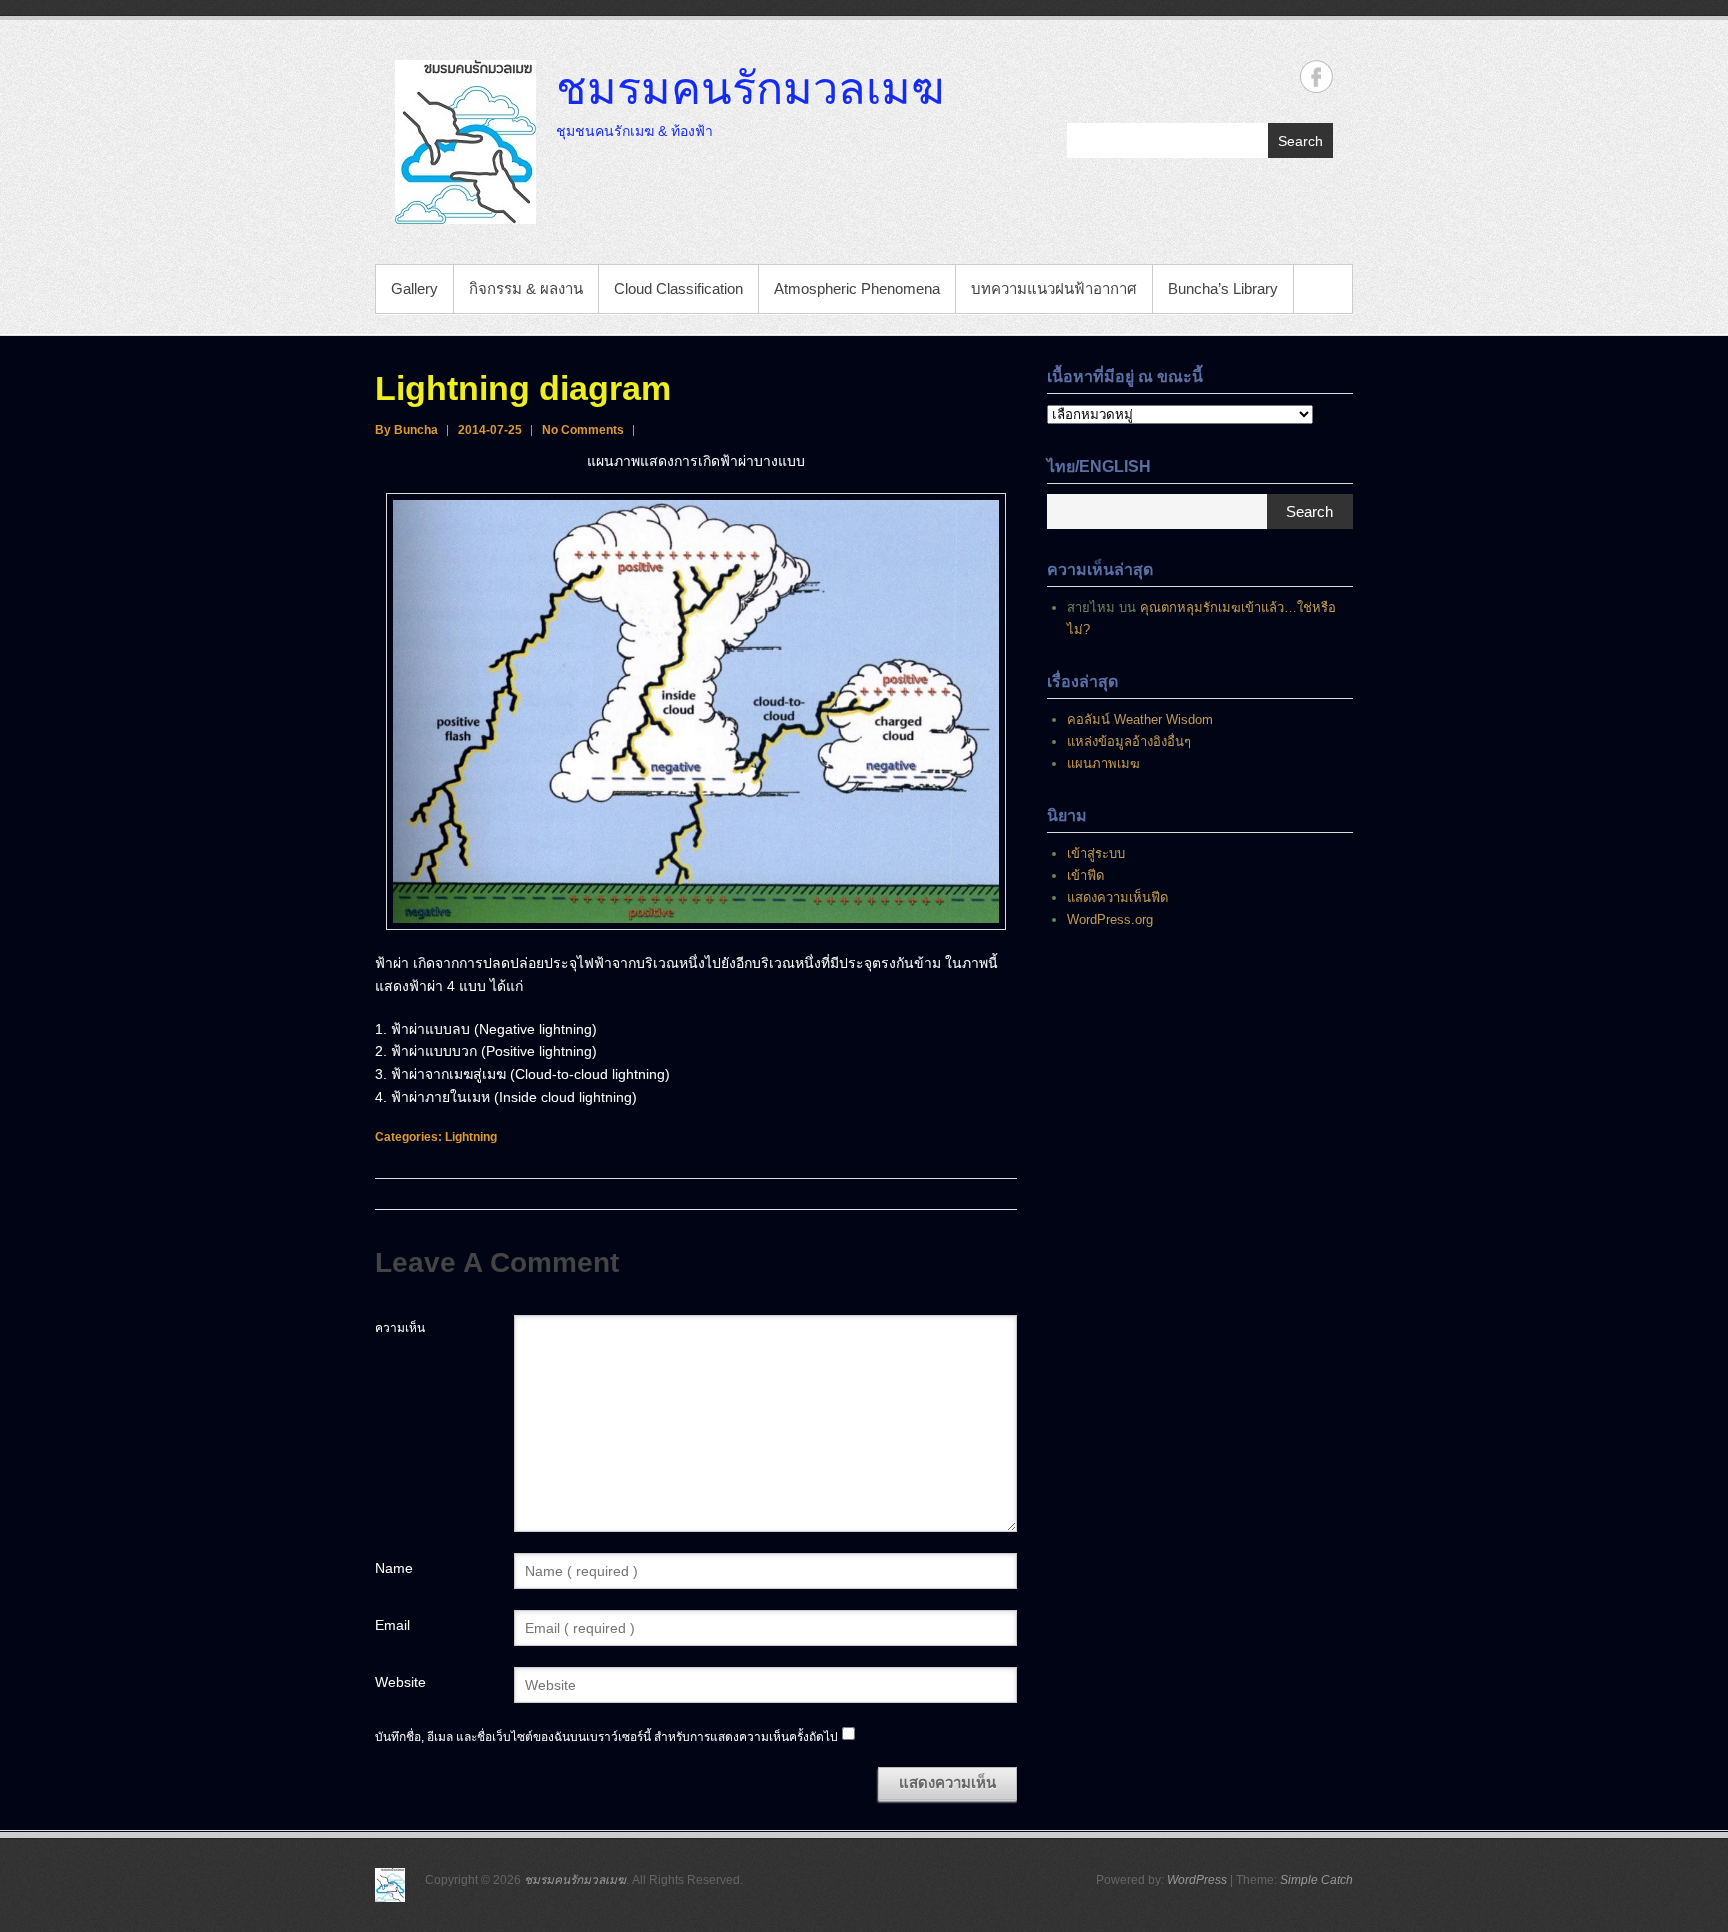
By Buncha (406, 430)
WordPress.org (1110, 919)
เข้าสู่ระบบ (1096, 853)
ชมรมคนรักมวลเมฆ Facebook (1316, 76)
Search (1300, 141)
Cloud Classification (678, 288)
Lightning (471, 1137)
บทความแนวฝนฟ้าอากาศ (1054, 288)
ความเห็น (400, 1328)
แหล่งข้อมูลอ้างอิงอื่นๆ (1129, 741)
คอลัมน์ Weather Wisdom (1140, 719)
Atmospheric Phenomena (857, 288)
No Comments (583, 430)
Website (400, 1682)
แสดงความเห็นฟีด (1117, 897)
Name (394, 1568)
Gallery (414, 288)
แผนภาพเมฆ (1103, 763)
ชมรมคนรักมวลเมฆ (750, 87)
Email (392, 1625)
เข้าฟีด (1085, 875)
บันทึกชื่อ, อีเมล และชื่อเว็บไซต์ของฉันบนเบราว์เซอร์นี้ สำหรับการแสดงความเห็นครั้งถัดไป (606, 1737)
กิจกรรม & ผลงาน (526, 288)
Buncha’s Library (1223, 288)
